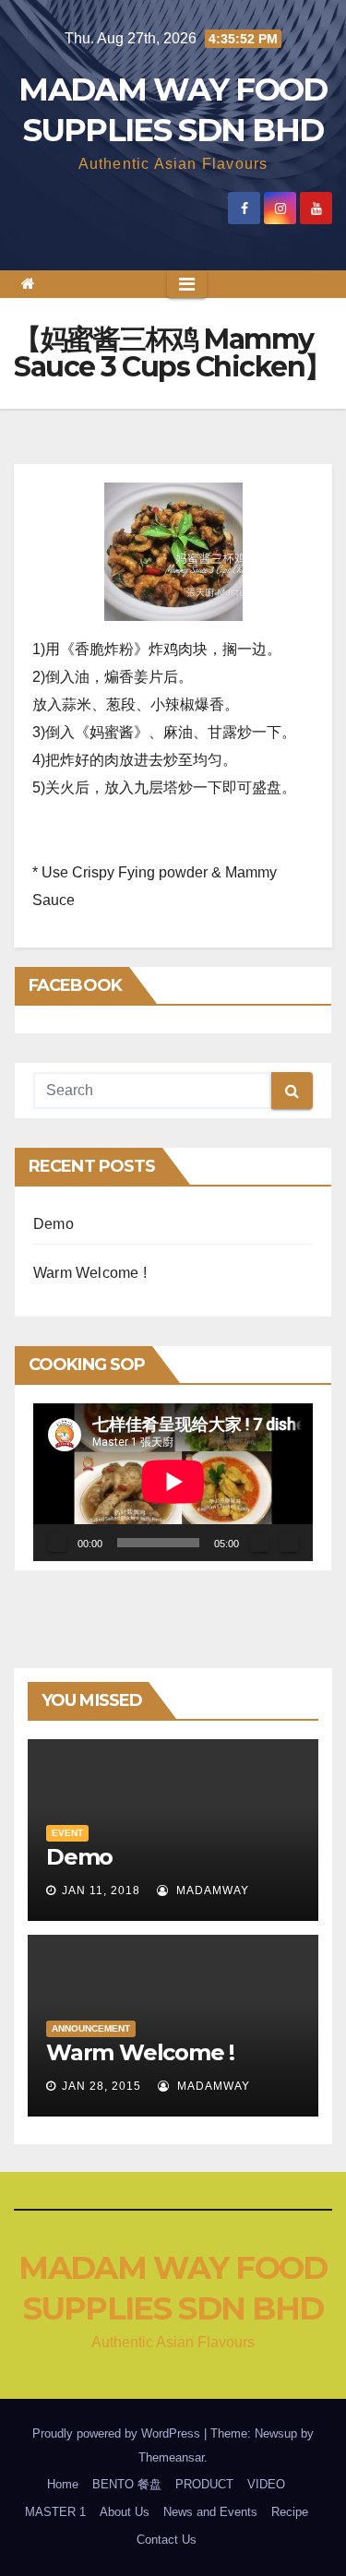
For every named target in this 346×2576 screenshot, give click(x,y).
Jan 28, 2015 (101, 2086)
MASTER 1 (55, 2512)
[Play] (57, 1543)
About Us (125, 2512)
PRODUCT (204, 2484)
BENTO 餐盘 (127, 2484)
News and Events (210, 2512)
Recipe (290, 2512)
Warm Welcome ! (90, 1273)
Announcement (91, 2028)
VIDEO (266, 2484)
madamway (211, 1890)
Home (63, 2484)
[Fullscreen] (289, 1543)
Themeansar (171, 2457)
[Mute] (259, 1543)
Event (67, 1833)
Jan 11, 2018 (101, 1890)
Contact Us (167, 2540)
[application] (173, 1482)
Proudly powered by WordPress (118, 2433)
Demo (54, 1224)
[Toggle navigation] (187, 284)
